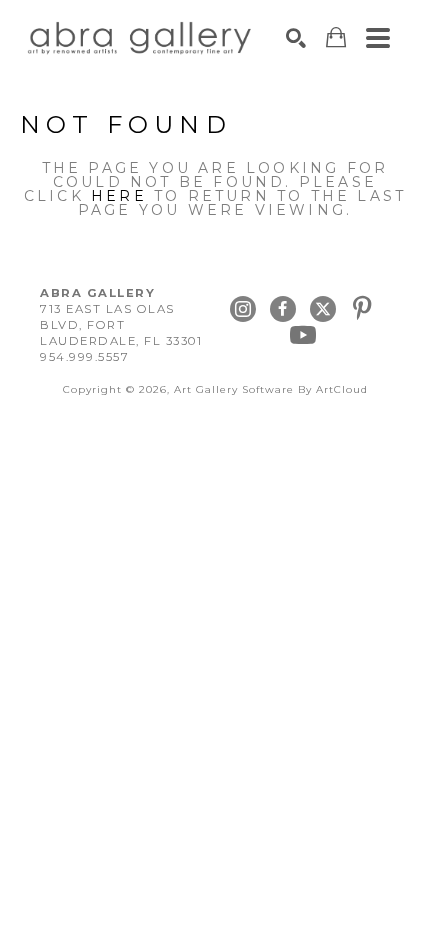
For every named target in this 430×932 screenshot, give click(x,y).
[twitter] (323, 309)
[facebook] (283, 309)
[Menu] (378, 38)
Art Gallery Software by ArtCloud (271, 389)
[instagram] (243, 309)
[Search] (296, 38)
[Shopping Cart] (336, 37)
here (119, 196)
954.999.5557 (84, 357)
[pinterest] (363, 309)
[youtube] (303, 335)
